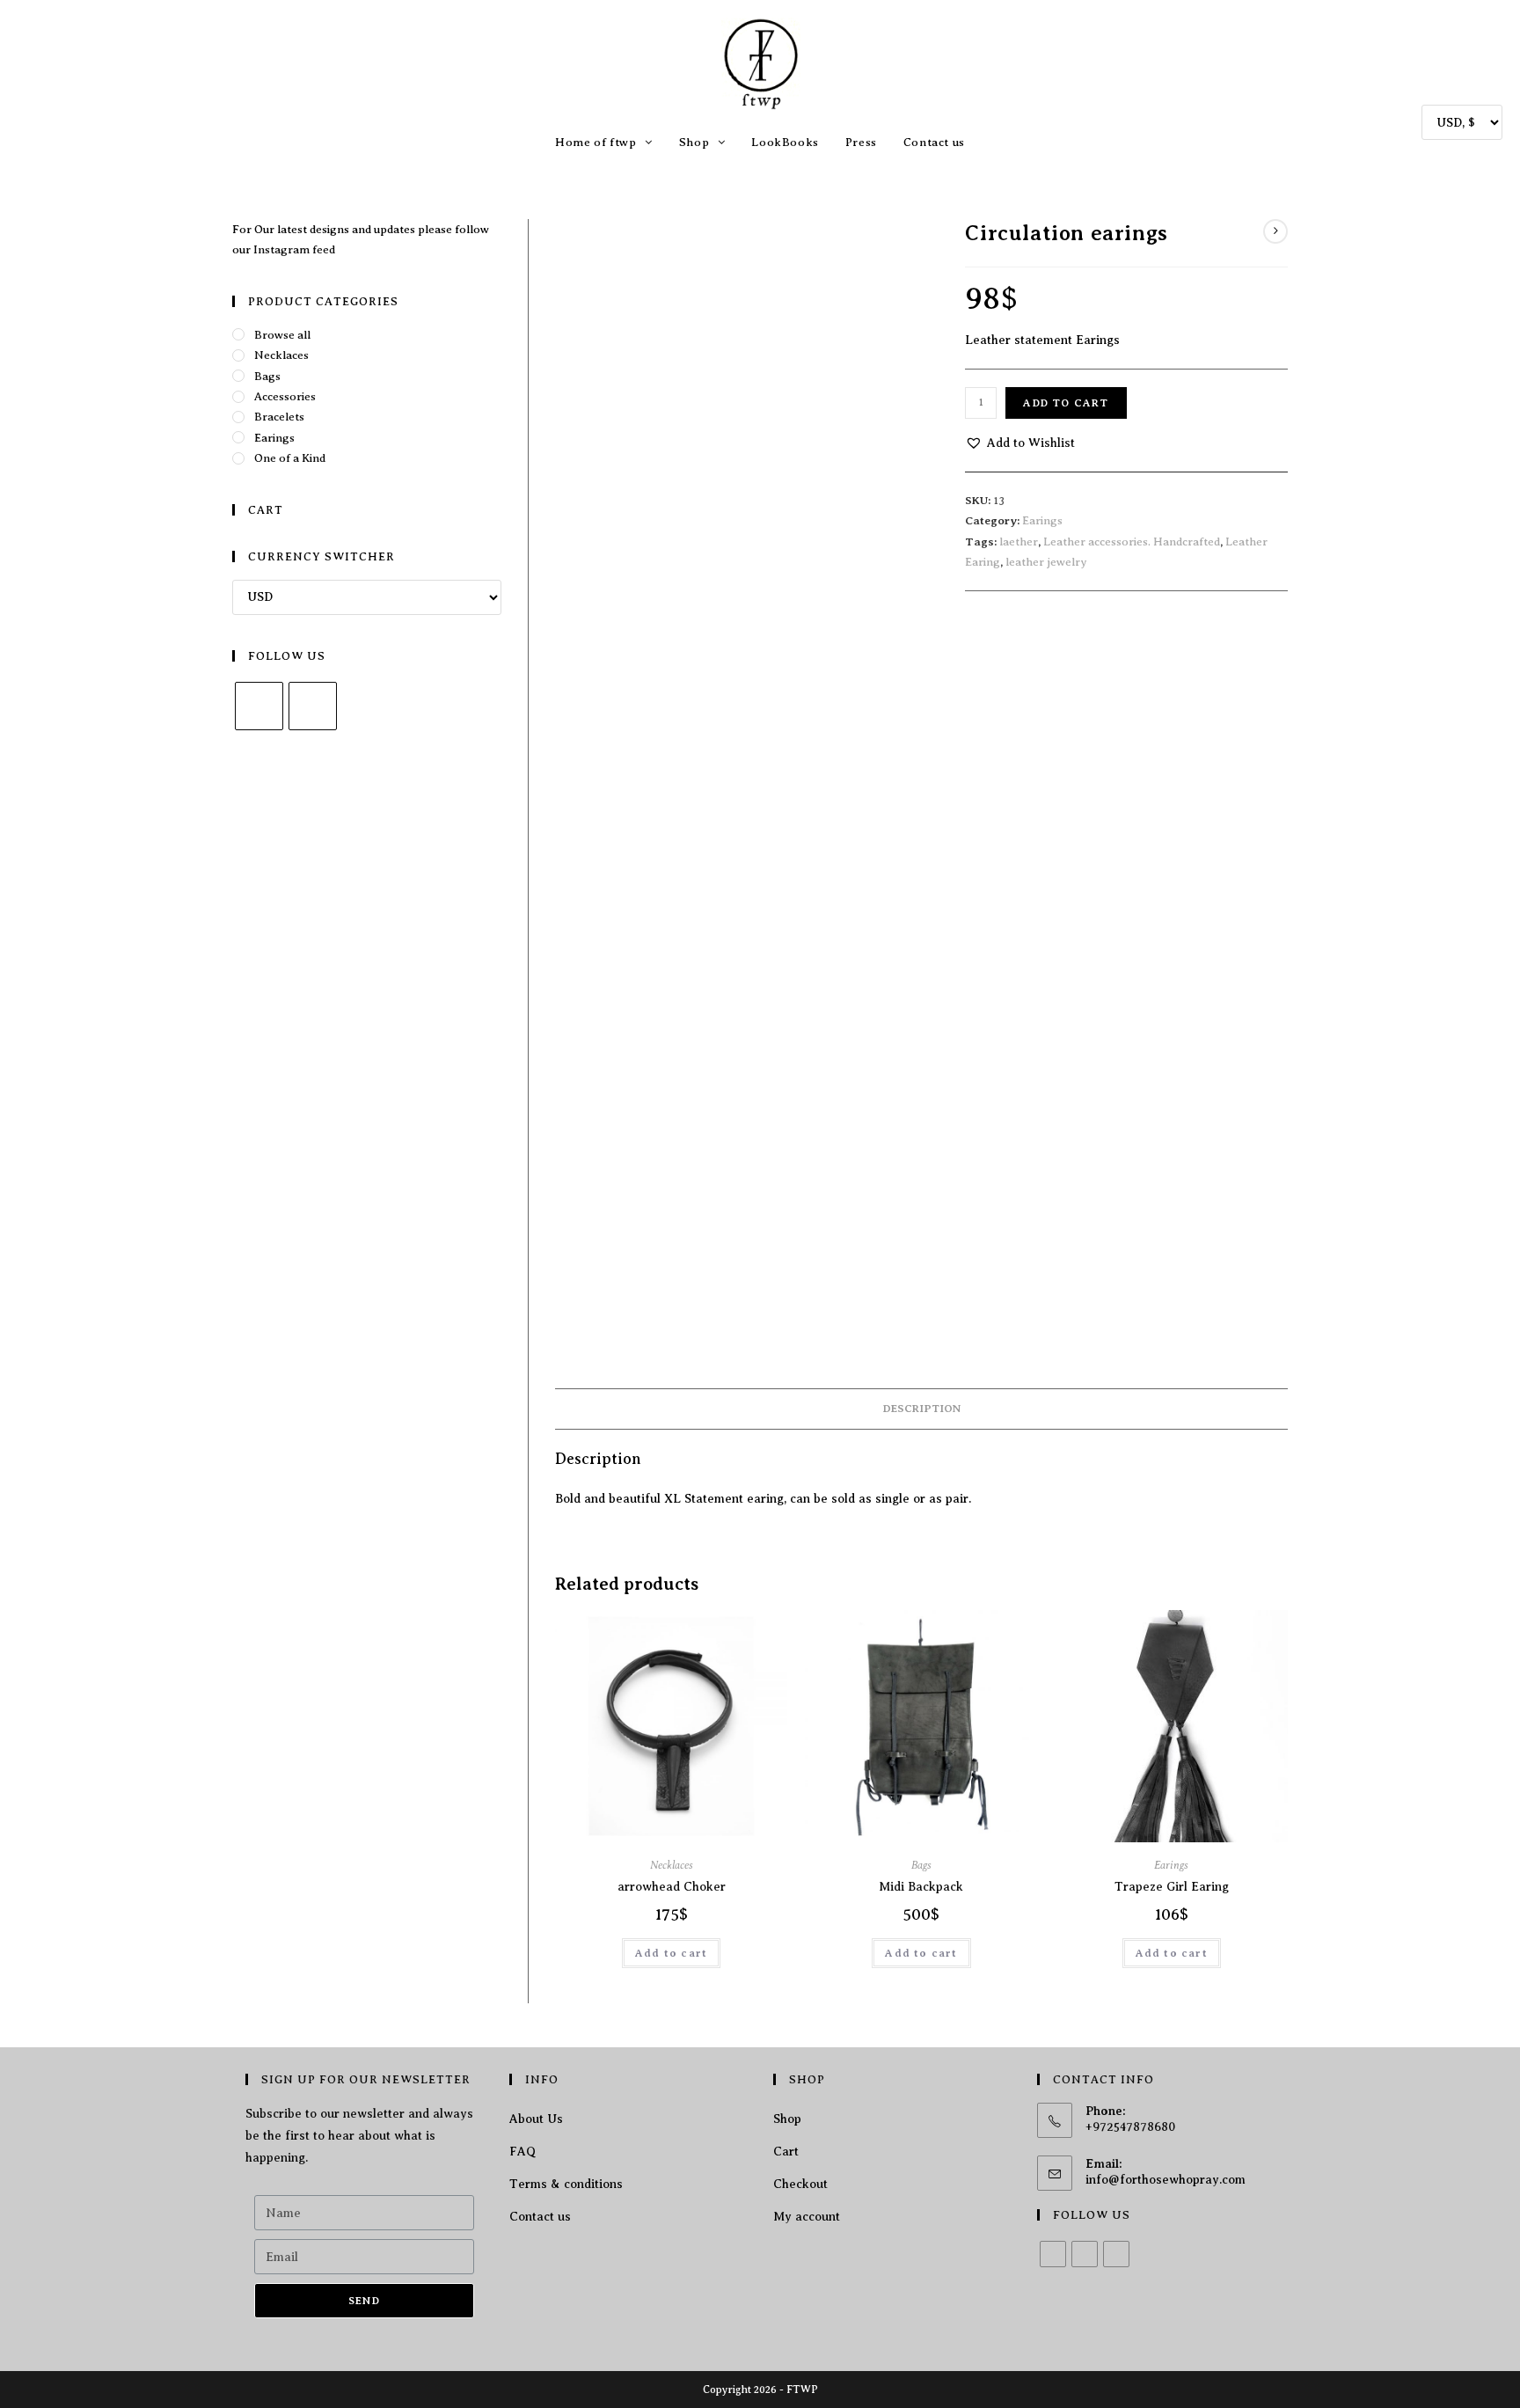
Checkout (800, 2184)
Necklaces (672, 1865)
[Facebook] (259, 706)
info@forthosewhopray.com (1166, 2180)
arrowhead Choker (672, 1887)
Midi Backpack (921, 1887)
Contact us (540, 2217)
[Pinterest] (1116, 2254)
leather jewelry (1046, 562)
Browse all (282, 335)
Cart (786, 2152)
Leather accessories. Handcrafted (1132, 542)
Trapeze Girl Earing (1172, 1887)
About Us (536, 2119)
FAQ (522, 2152)
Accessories (285, 396)
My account (807, 2217)
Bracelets (279, 417)
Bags (921, 1865)
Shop (787, 2119)
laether (1019, 542)
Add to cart (1066, 403)
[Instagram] (313, 706)
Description (922, 1409)
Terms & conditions (566, 2184)
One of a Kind (290, 458)
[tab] (922, 1409)
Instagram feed (294, 249)
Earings (1042, 520)
